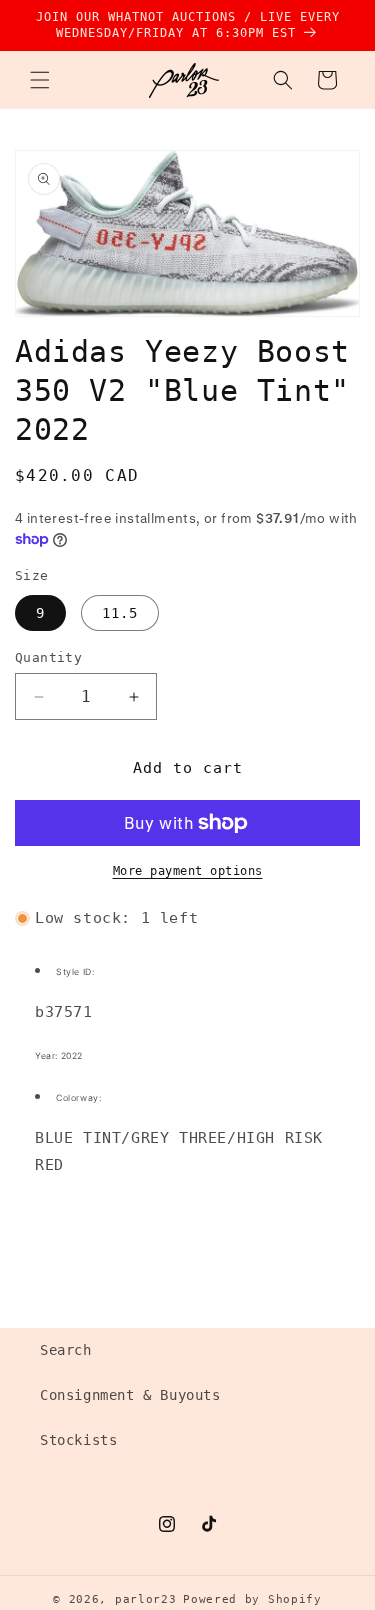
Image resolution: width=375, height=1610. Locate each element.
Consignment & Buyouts (130, 1395)
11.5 (120, 613)
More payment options (188, 871)
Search (66, 1350)
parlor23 (146, 1599)
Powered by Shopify (252, 1599)
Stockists (78, 1440)
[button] (40, 80)
